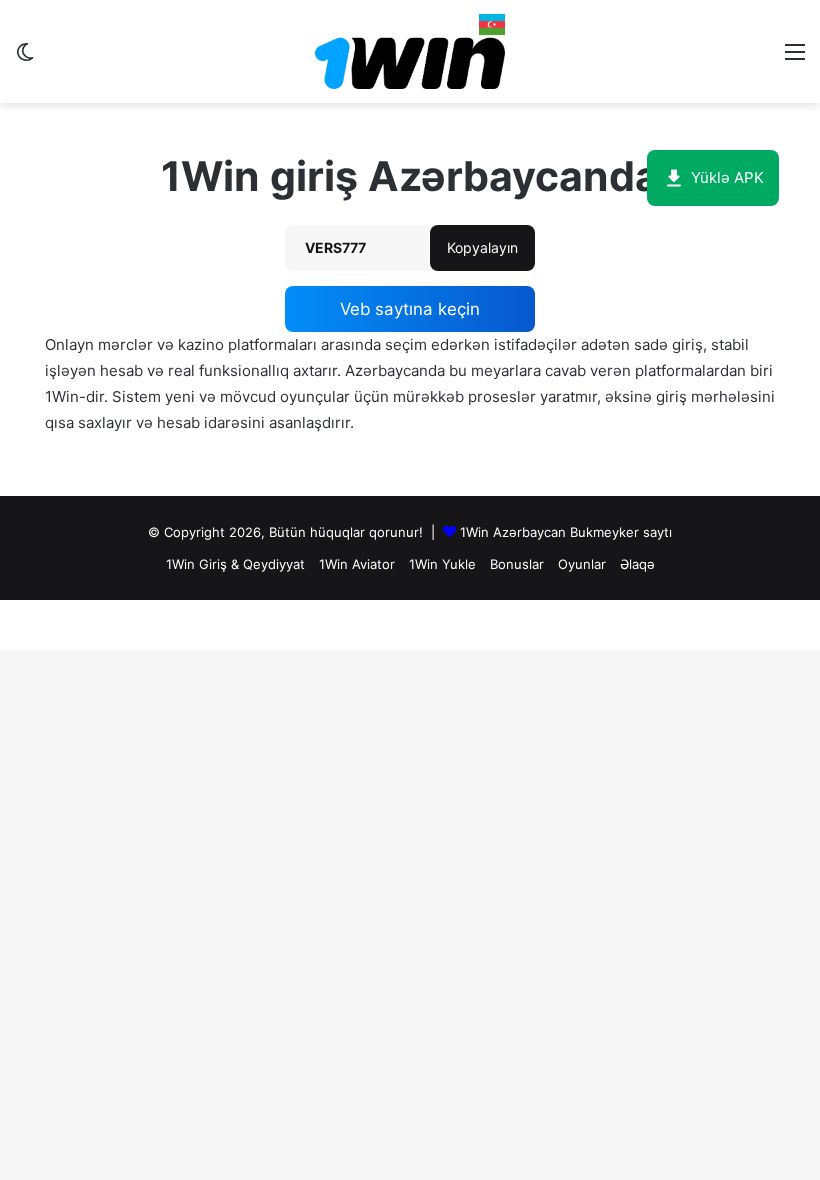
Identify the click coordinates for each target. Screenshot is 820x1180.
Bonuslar (517, 564)
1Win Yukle (442, 564)
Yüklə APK (727, 177)
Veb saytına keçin (410, 309)
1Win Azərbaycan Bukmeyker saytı (566, 532)
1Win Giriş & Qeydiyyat (235, 564)
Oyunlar (582, 564)
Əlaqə (637, 564)
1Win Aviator (357, 564)
